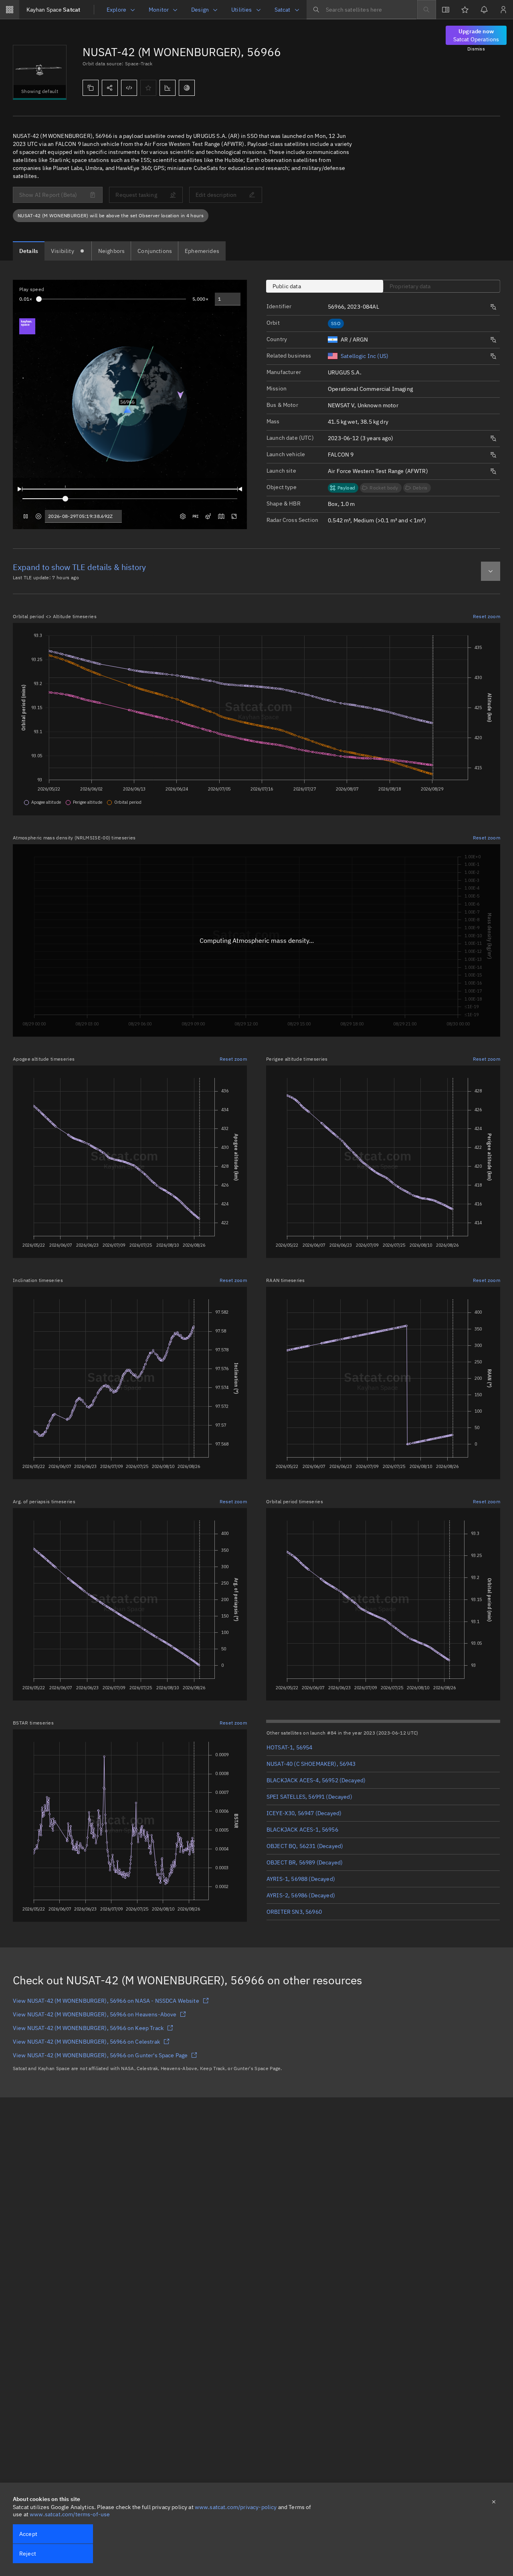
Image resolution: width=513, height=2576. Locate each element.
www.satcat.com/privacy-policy (236, 2507)
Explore (116, 10)
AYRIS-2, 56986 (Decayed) (301, 1895)
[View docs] (446, 10)
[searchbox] (362, 10)
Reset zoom (487, 616)
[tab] (29, 251)
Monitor (159, 10)
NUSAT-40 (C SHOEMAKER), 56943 (311, 1764)
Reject (28, 2554)
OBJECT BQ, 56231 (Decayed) (305, 1846)
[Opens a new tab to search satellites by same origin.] (493, 340)
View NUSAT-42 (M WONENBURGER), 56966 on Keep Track (88, 2028)
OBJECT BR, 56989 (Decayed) (305, 1862)
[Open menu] (10, 10)
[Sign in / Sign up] (503, 10)
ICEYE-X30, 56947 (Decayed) (304, 1813)
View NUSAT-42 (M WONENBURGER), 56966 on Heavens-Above (95, 2014)
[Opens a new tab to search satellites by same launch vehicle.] (493, 455)
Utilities (241, 10)
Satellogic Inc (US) (365, 356)
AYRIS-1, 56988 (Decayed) (301, 1879)
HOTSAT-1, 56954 (289, 1747)
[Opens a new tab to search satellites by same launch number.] (493, 307)
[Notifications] (484, 10)
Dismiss (476, 49)
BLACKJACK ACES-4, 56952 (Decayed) (316, 1780)
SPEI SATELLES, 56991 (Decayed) (309, 1797)
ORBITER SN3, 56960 (294, 1912)
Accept (28, 2534)
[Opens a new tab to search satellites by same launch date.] (493, 439)
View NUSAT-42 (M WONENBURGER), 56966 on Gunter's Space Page (100, 2055)
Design (200, 10)
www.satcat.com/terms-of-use (70, 2514)
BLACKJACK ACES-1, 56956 (302, 1830)
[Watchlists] (465, 10)
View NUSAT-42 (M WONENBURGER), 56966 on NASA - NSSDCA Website (106, 2001)
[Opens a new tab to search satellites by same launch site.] (493, 471)
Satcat (53, 10)
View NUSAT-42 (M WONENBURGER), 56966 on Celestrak (86, 2042)
